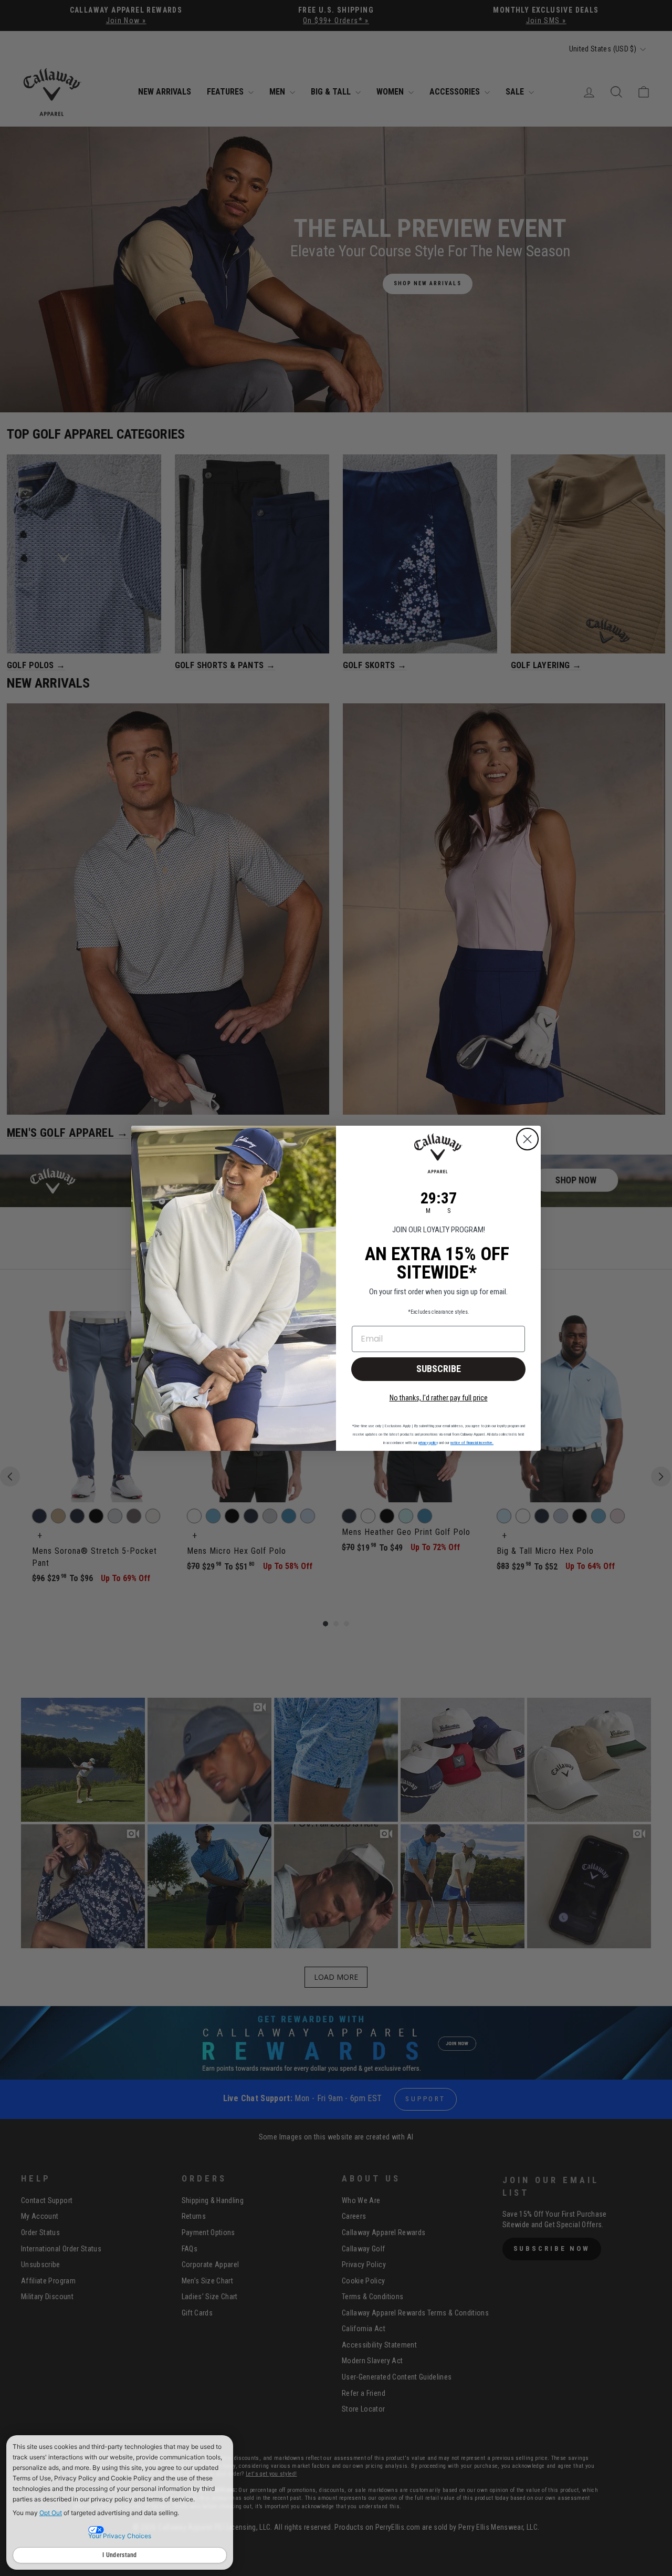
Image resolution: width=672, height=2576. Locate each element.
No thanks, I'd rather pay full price (439, 1398)
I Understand (120, 2555)
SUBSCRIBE (439, 1369)
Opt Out (51, 2513)
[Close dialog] (527, 1139)
